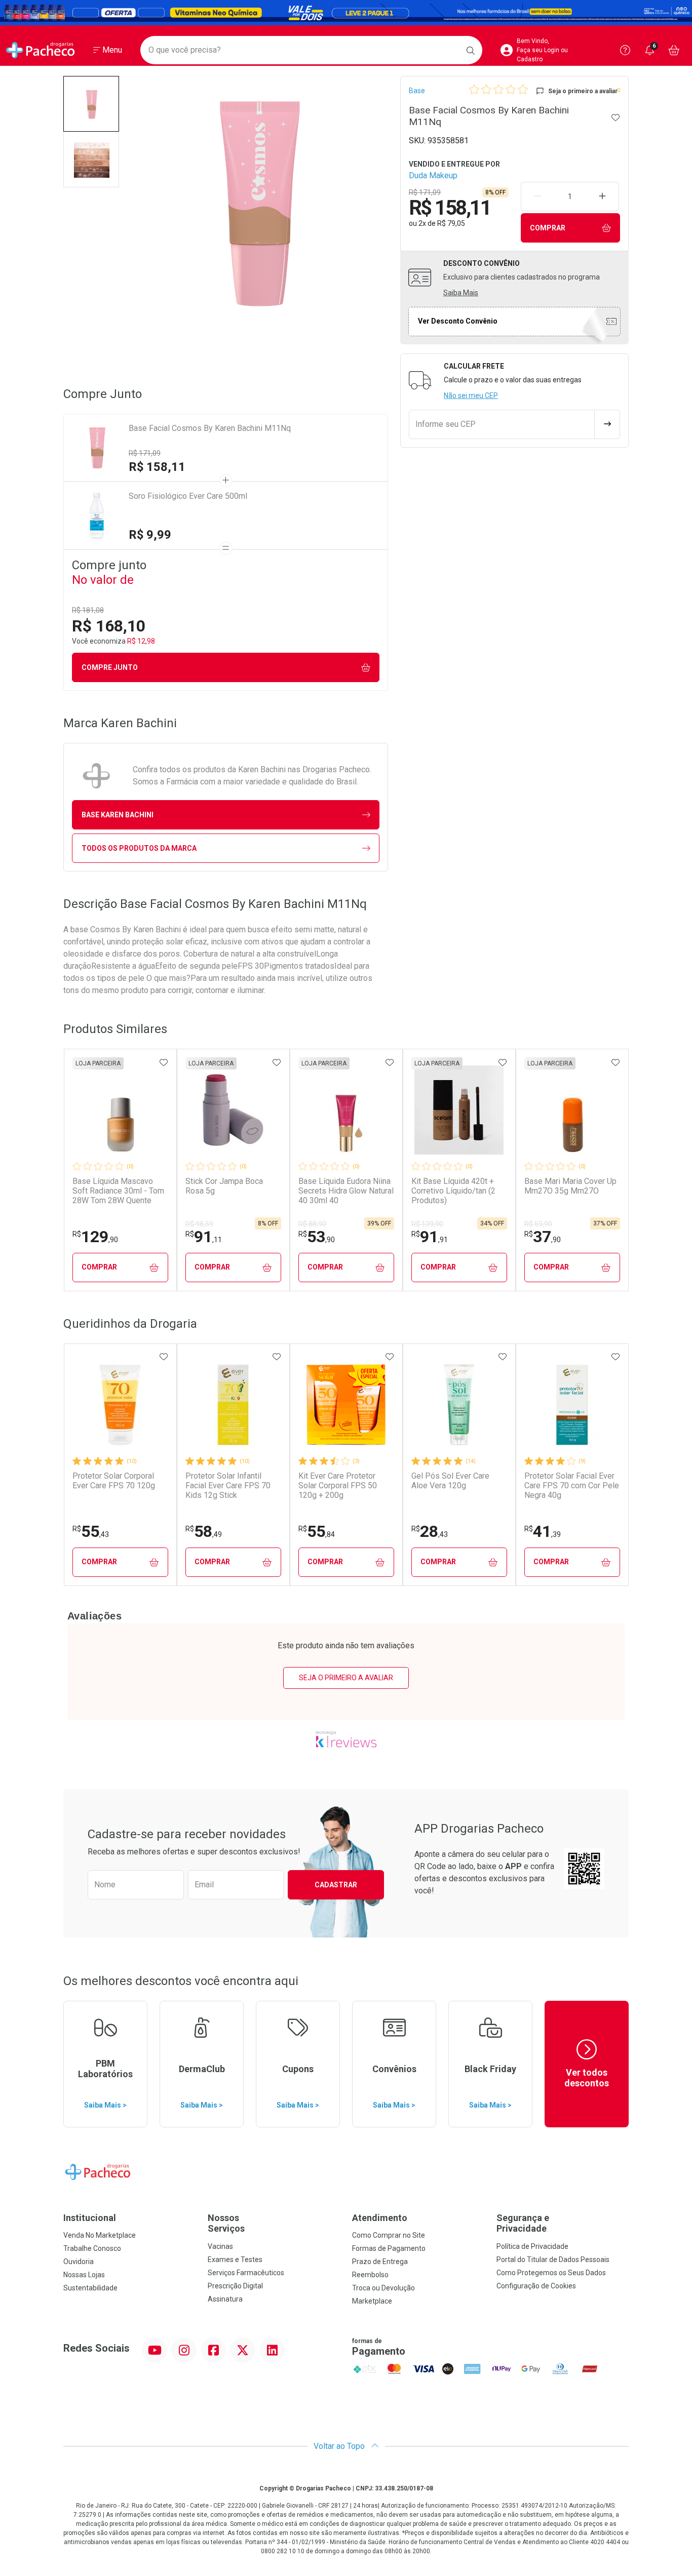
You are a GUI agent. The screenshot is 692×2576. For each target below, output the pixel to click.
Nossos (226, 2223)
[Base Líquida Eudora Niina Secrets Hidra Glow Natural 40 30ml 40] (346, 1110)
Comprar (548, 228)
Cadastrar (336, 1885)
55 (91, 1531)
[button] (91, 104)
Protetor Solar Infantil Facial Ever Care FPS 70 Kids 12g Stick (228, 1485)
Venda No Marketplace (100, 2235)
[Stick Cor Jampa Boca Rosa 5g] (233, 1110)
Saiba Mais (461, 293)
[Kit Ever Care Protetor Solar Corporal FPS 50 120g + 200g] (346, 1405)
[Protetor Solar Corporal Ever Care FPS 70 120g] (120, 1405)
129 (95, 1237)
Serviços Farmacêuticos (246, 2273)
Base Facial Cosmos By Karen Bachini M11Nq (210, 428)
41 (543, 1531)
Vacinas (220, 2246)
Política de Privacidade (532, 2246)
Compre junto (110, 667)
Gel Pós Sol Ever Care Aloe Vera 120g (450, 1481)
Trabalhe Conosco (92, 2248)
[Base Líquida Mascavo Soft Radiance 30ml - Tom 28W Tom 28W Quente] (120, 1110)
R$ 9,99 (150, 535)
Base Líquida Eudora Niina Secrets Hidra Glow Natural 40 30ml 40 (346, 1191)
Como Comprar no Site (389, 2235)
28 (430, 1531)
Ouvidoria (79, 2262)
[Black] (346, 13)
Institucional (90, 2218)
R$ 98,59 (199, 1224)
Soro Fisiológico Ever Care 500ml (188, 496)
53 (317, 1237)
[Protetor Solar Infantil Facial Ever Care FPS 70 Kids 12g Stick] (233, 1405)
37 (543, 1237)
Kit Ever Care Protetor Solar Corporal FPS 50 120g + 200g (338, 1485)
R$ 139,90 (427, 1224)
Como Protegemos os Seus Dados (551, 2273)
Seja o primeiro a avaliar (346, 1678)
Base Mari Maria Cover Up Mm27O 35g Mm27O (570, 1186)
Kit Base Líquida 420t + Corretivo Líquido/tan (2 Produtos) (453, 1191)
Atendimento (380, 2218)
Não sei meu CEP (471, 395)
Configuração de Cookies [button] (536, 2286)
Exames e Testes (235, 2260)
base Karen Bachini (118, 815)
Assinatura (225, 2299)
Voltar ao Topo (340, 2446)
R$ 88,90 (312, 1224)
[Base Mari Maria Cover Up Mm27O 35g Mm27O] (572, 1110)
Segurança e (523, 2223)
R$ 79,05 (451, 223)
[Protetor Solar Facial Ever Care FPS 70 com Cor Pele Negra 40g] (572, 1405)
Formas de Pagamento (389, 2248)
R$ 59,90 (538, 1224)
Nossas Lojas (84, 2275)
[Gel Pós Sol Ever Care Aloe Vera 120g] (459, 1405)
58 (204, 1531)
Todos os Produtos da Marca (139, 848)
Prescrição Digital (235, 2286)
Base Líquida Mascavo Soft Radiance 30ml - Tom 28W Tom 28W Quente (118, 1191)
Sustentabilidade (90, 2288)
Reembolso (370, 2275)
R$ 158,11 (157, 467)
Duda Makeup (433, 175)
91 (204, 1237)
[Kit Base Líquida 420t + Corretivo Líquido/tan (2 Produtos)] (459, 1110)
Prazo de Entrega (380, 2262)
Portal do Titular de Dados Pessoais (553, 2260)
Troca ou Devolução (383, 2288)
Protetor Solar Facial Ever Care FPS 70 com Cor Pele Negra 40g (572, 1485)
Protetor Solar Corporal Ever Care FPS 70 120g (114, 1481)
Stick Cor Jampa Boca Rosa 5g (224, 1186)
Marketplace (372, 2301)
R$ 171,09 (145, 453)
